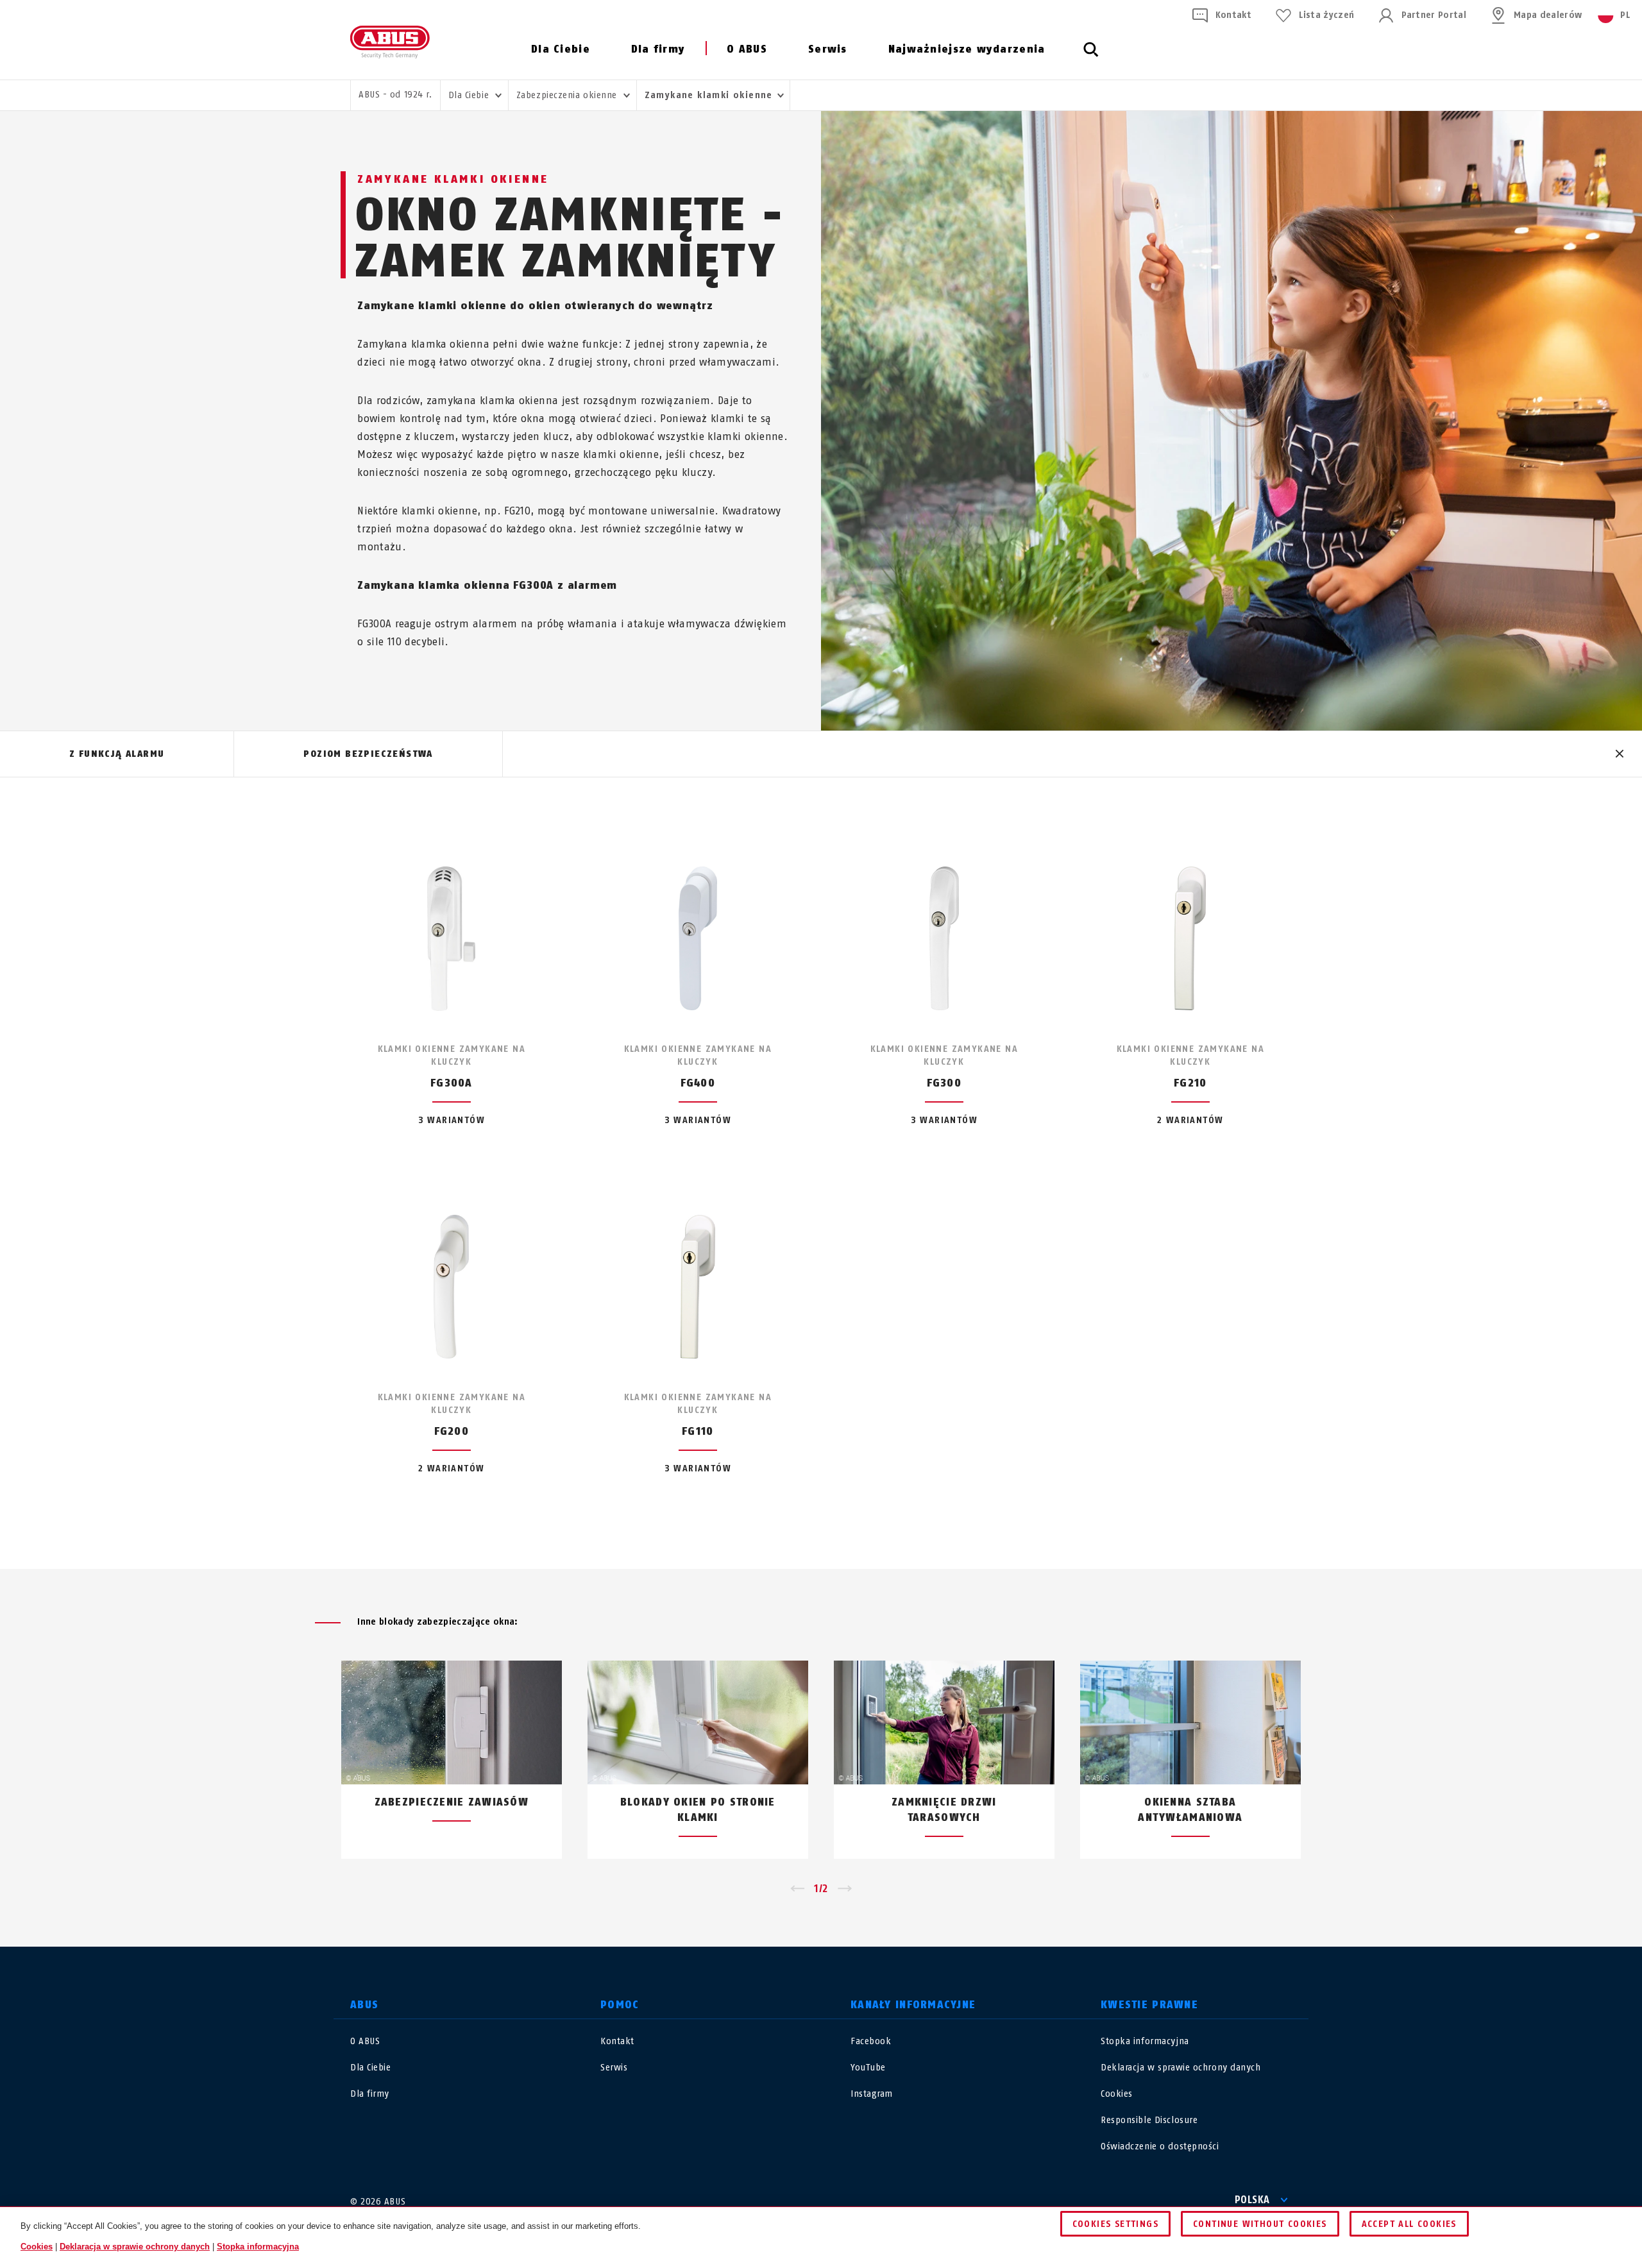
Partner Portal (1434, 15)
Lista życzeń (1326, 15)
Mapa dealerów (1548, 15)
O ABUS (747, 49)
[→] (845, 1889)
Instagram (872, 2094)
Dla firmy (658, 49)
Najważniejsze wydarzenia (967, 49)
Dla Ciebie (561, 49)
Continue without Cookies (1260, 2224)
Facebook (871, 2041)
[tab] (117, 754)
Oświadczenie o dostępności (1160, 2146)
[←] (797, 1889)
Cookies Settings (1115, 2224)
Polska (1252, 2200)
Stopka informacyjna (1145, 2041)
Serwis (828, 49)
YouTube (868, 2068)
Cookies (1117, 2094)
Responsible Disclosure (1149, 2120)
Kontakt (1233, 15)
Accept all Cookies (1409, 2224)
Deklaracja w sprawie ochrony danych (1181, 2068)
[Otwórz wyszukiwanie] (1091, 56)
